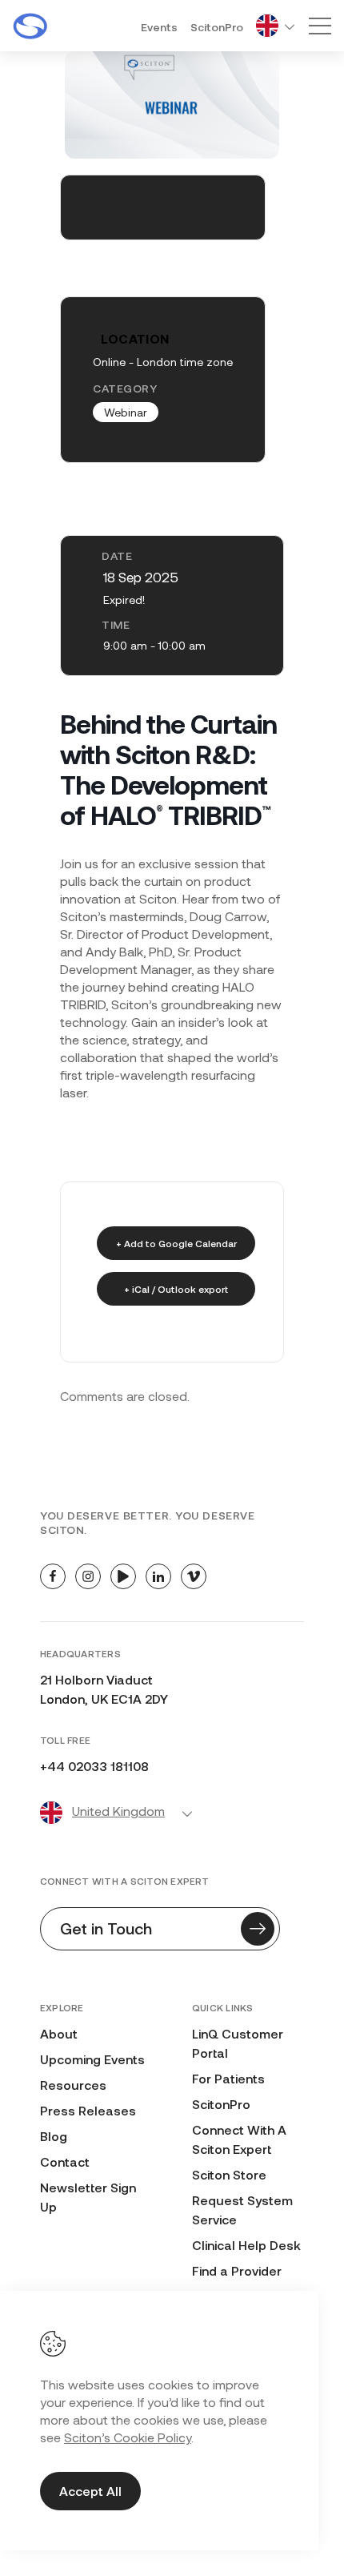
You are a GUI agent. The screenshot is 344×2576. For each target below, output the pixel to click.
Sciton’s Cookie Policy (128, 2437)
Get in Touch (106, 1928)
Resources (73, 2085)
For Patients (228, 2078)
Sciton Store (229, 2174)
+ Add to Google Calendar (176, 1243)
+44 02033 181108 (94, 1766)
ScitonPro (217, 27)
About (59, 2033)
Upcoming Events (92, 2059)
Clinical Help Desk (246, 2245)
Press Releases (88, 2110)
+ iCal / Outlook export (176, 1289)
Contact (65, 2161)
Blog (54, 2136)
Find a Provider (237, 2270)
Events (159, 27)
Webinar (126, 412)
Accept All (90, 2491)
